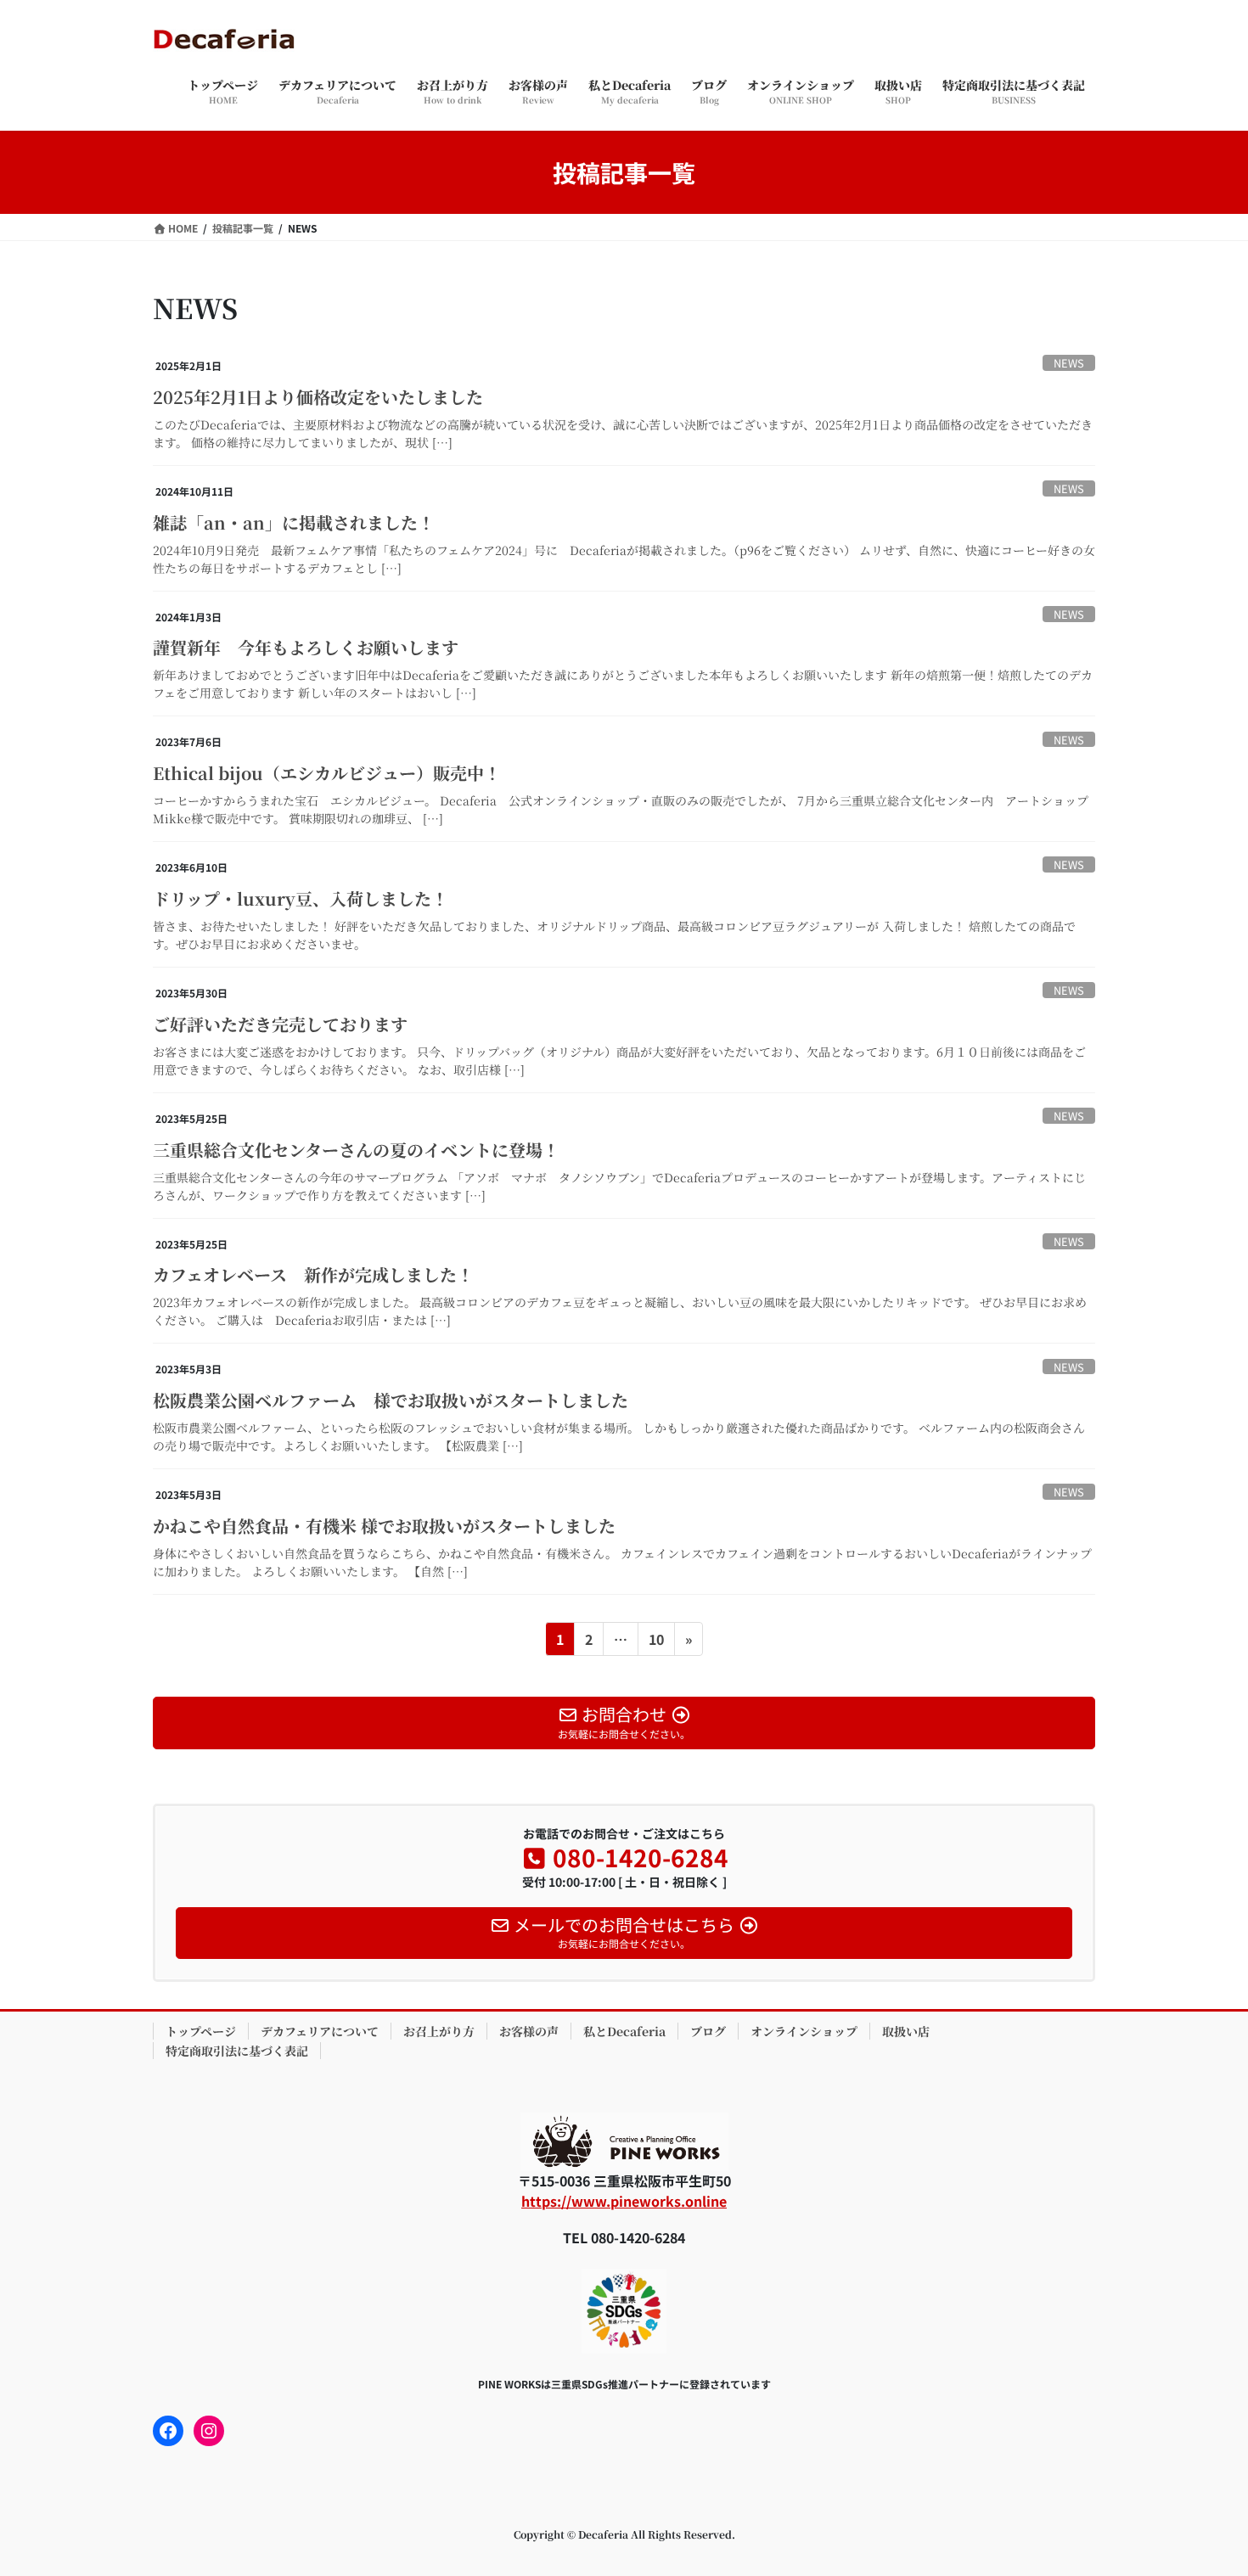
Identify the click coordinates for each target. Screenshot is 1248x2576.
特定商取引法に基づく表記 (237, 2051)
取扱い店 (906, 2031)
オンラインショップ (804, 2031)
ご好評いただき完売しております (280, 1024)
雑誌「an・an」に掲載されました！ (294, 522)
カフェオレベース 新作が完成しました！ (313, 1274)
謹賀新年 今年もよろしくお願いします (306, 647)
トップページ (201, 2031)
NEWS (1069, 363)
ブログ (708, 2031)
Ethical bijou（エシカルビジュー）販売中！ (327, 773)
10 (656, 1642)
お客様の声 (529, 2031)
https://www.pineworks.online (624, 2201)
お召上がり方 (439, 2031)
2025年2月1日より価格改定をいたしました (318, 397)
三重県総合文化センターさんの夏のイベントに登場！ (356, 1150)
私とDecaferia (624, 2031)
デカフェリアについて (320, 2031)
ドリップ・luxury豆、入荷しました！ (301, 898)
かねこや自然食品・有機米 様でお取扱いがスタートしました (384, 1526)
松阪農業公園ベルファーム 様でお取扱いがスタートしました (391, 1400)
